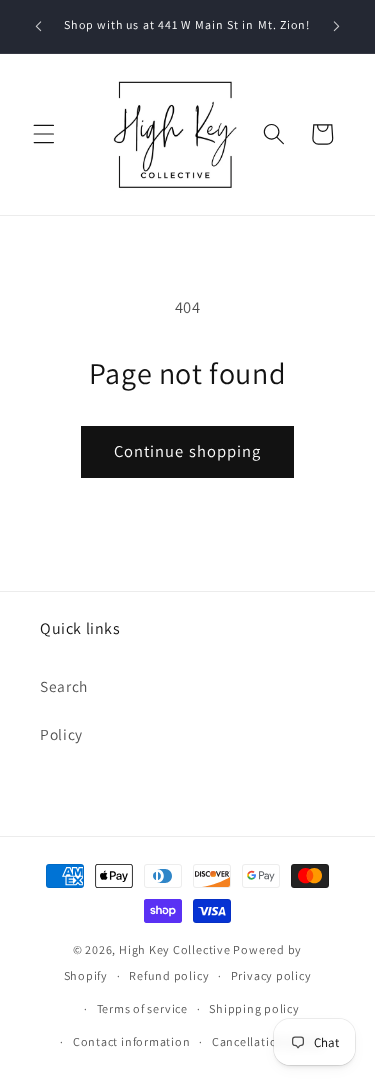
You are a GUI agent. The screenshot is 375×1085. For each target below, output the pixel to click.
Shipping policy (254, 1008)
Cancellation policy (268, 1041)
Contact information (132, 1041)
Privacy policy (271, 975)
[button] (44, 134)
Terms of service (142, 1008)
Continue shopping (188, 451)
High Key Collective (175, 949)
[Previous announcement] (39, 27)
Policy (61, 734)
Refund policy (169, 975)
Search (64, 686)
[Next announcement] (337, 27)
